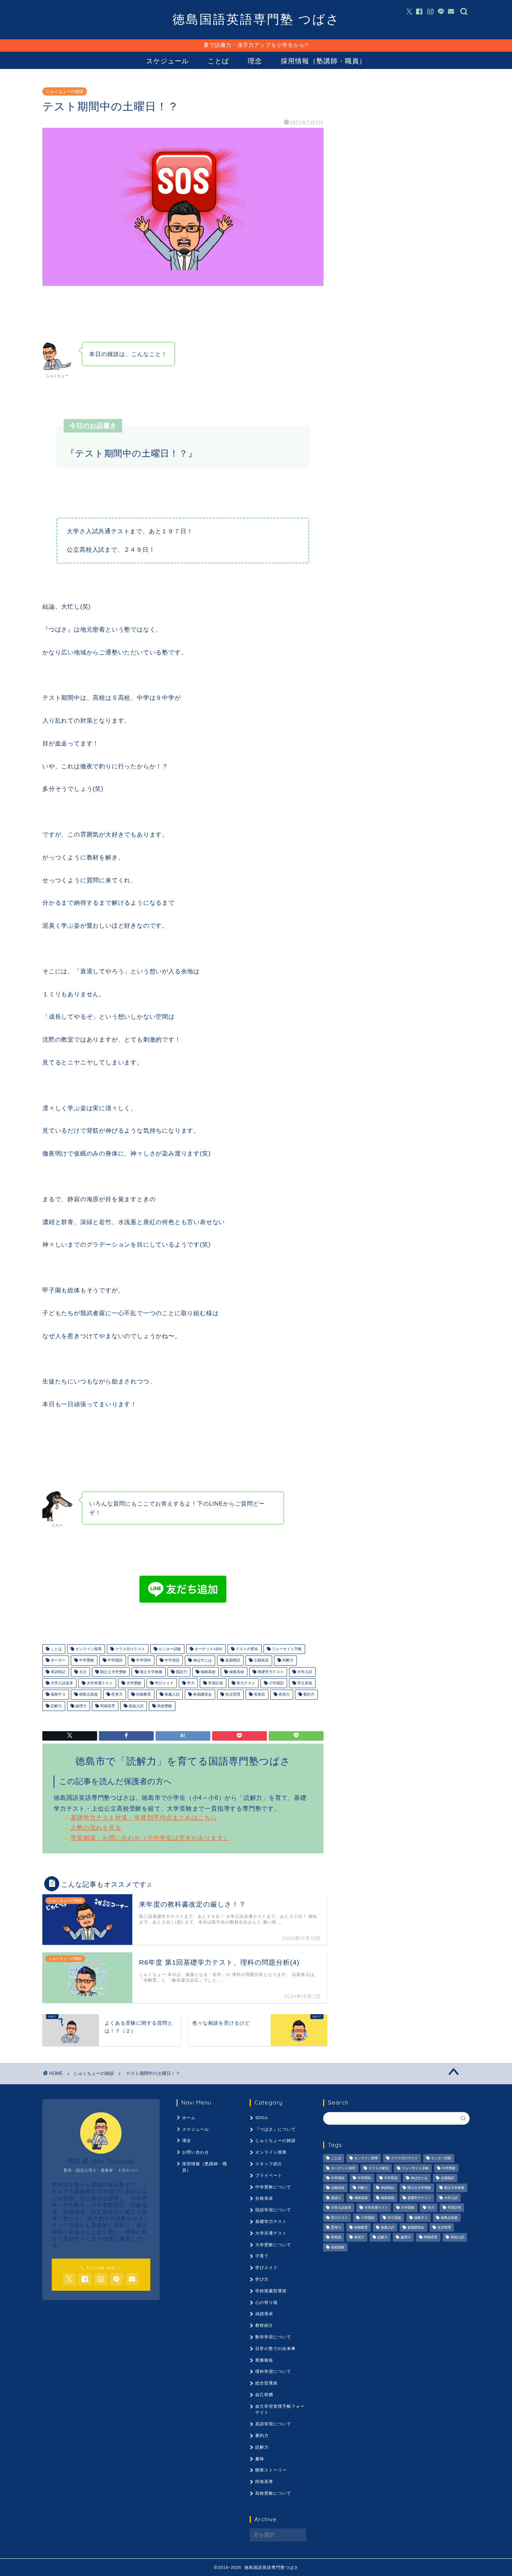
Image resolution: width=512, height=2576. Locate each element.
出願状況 (261, 1661)
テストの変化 (246, 1649)
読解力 (56, 1706)
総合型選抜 (266, 2383)
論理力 (80, 1706)
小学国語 (276, 1683)
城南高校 (207, 1672)
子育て (262, 2256)
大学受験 (133, 1683)
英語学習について (273, 2424)
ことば (218, 61)
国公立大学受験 (113, 1672)
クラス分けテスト (129, 1649)
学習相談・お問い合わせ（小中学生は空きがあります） (150, 1838)
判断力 (287, 1661)
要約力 (308, 1695)
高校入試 (135, 1706)
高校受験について (273, 2493)
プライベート (269, 2175)
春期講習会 (202, 1695)
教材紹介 (264, 2325)
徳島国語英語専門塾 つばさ (256, 19)
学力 (190, 1683)
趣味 (260, 2459)
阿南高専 (107, 1706)
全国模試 (232, 1661)
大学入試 (304, 1672)
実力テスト (245, 1683)
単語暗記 (58, 1672)
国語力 (181, 1672)
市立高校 (304, 1683)
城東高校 (236, 1672)
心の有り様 (266, 2302)
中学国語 (115, 1661)
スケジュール (168, 61)
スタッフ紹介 (269, 2164)
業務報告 (264, 2360)
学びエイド (164, 1683)
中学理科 (143, 1661)
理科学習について (273, 2371)
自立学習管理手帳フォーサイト (280, 2409)
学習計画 (215, 1683)
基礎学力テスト (270, 1672)
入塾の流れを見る (96, 1828)
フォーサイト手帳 (286, 1649)
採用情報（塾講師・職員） (323, 61)
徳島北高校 (88, 1695)
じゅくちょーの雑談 (65, 91)
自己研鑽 (264, 2395)
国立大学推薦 (150, 1672)
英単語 (259, 1695)
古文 (82, 1672)
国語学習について (273, 2210)
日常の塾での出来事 (275, 2348)
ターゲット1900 (208, 1649)
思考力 (116, 1695)
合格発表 (264, 2198)
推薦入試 (171, 1695)
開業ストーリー (271, 2470)
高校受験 (164, 1706)
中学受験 (86, 1661)
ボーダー (58, 1661)
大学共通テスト (99, 1683)
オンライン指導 (88, 1649)
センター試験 (169, 1649)
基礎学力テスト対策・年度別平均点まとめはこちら (144, 1818)
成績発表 (264, 2314)
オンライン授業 (271, 2152)
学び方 (262, 2279)
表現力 (284, 1695)
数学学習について (273, 2337)
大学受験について (273, 2245)
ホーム (189, 2118)
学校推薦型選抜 (271, 2291)
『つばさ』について (275, 2129)
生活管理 (232, 1695)
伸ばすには (202, 1661)
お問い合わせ (196, 2152)
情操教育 (143, 1695)
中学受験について (273, 2187)
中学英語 (171, 1661)
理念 (255, 61)
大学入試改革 (61, 1683)
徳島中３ (58, 1695)
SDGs (262, 2118)
